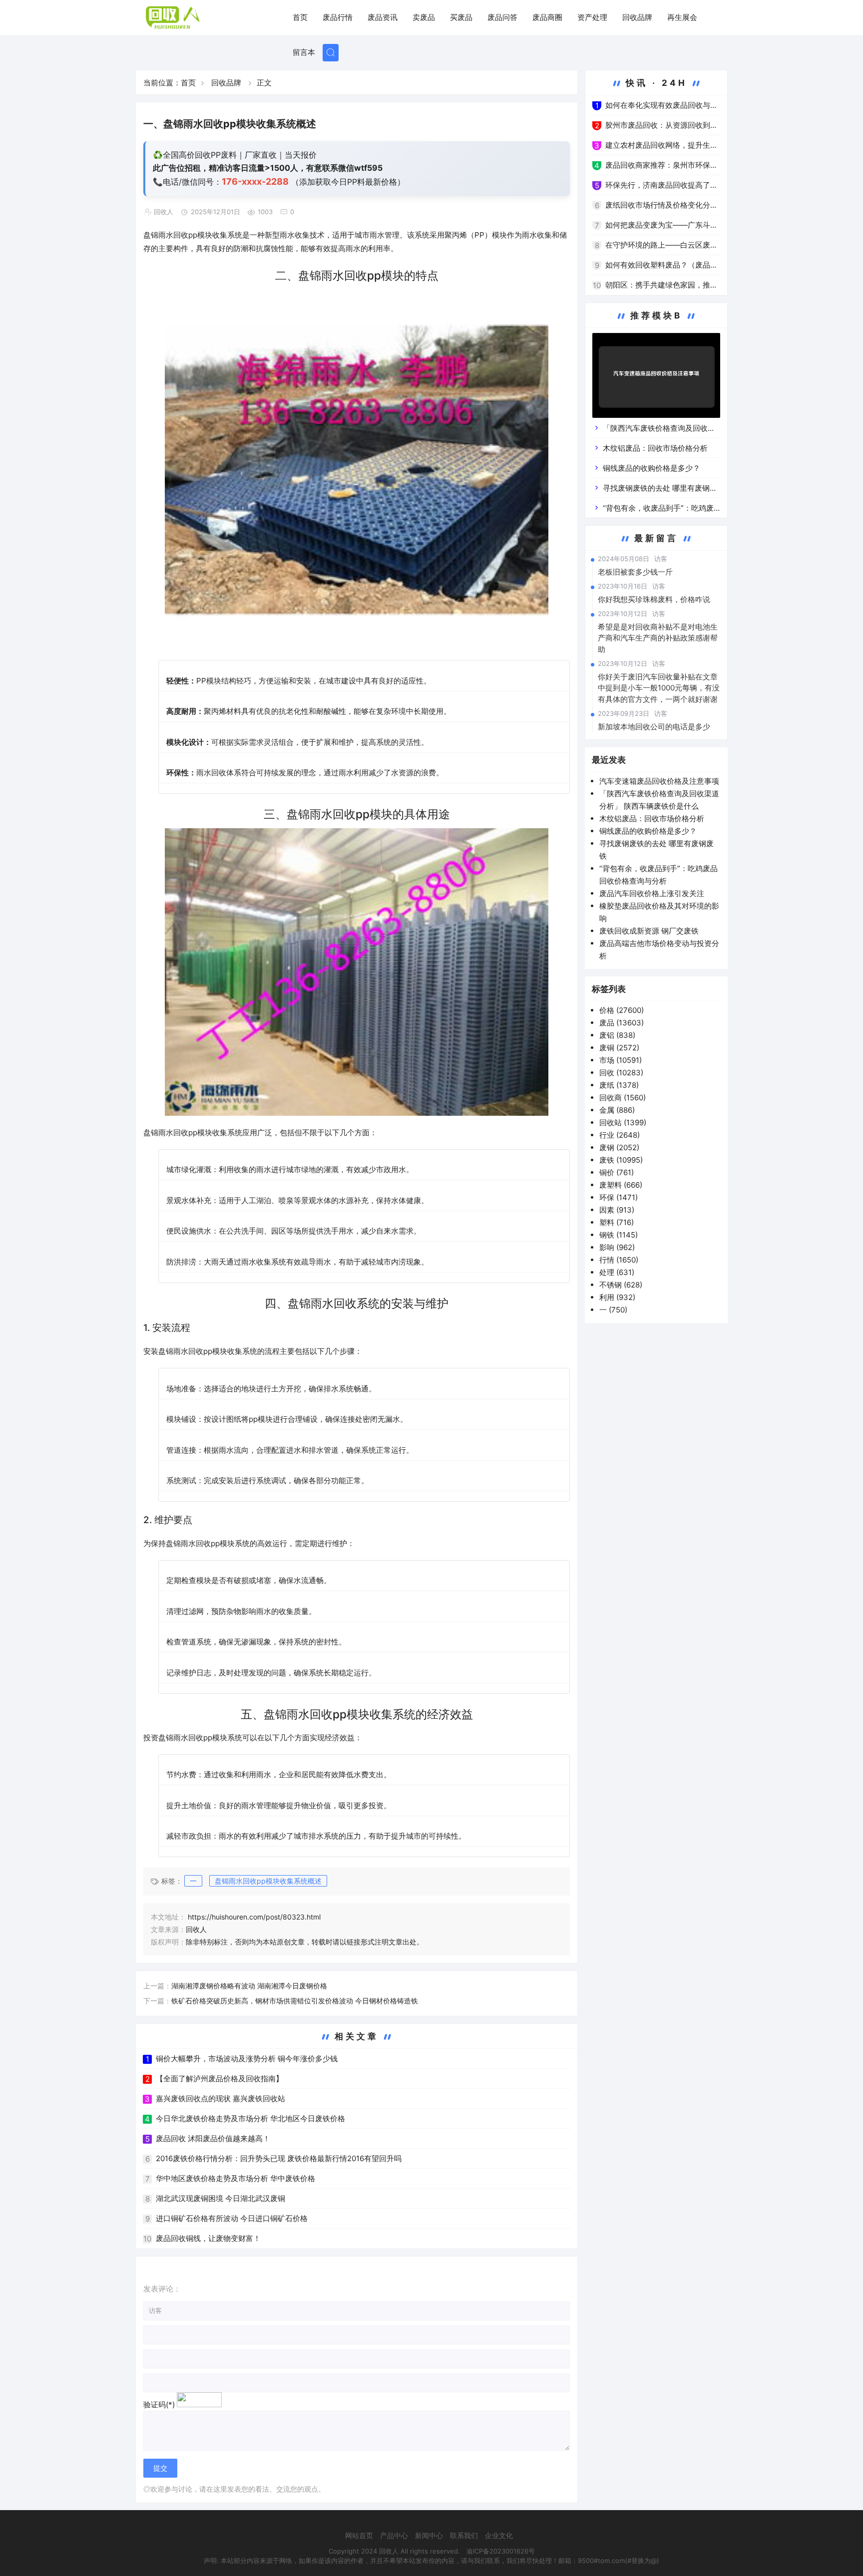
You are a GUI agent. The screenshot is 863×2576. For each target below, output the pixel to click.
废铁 (621, 1160)
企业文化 (499, 2535)
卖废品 (424, 17)
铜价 (617, 1172)
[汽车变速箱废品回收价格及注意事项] (656, 377)
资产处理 (592, 17)
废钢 (619, 1147)
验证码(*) (159, 2405)
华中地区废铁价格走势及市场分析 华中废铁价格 (235, 2178)
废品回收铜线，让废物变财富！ (208, 2238)
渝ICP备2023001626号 (501, 2551)
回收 (621, 1073)
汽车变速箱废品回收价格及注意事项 (659, 781)
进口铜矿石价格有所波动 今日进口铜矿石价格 (232, 2218)
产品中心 (394, 2535)
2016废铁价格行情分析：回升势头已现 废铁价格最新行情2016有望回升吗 (279, 2158)
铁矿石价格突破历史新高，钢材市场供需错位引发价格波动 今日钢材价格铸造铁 (295, 2001)
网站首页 (359, 2535)
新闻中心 (429, 2535)
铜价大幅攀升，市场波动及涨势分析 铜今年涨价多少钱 (247, 2059)
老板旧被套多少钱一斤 (635, 572)
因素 (617, 1210)
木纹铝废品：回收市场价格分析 (655, 448)
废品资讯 (383, 17)
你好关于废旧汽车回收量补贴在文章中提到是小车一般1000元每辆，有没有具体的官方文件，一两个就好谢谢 (659, 688)
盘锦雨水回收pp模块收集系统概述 (268, 1881)
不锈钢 (621, 1285)
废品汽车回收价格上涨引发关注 (652, 893)
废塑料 (621, 1185)
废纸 (619, 1085)
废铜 (619, 1048)
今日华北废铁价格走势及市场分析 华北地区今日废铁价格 (250, 2118)
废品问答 (502, 17)
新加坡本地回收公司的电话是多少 (654, 727)
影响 (617, 1247)
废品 (622, 1023)
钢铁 (619, 1235)
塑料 (617, 1222)
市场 (621, 1060)
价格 (622, 1010)
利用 (617, 1297)
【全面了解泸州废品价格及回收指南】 (219, 2079)
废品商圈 (547, 17)
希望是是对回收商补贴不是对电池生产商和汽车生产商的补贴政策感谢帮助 (658, 638)
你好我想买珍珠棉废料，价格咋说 (654, 599)
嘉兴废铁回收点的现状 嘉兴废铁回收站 (220, 2098)
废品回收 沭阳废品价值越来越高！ (213, 2138)
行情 (619, 1260)
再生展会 (682, 17)
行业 (620, 1135)
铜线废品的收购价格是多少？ (651, 468)
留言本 (304, 52)
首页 (300, 17)
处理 (617, 1272)
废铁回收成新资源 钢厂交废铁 (649, 931)
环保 (619, 1197)
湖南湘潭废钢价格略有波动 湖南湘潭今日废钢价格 (249, 1986)
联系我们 (464, 2535)
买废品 (461, 17)
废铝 (617, 1035)
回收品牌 (637, 17)
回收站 (623, 1123)
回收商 (623, 1098)
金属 (617, 1110)
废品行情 (338, 17)
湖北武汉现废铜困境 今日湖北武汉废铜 (220, 2198)
